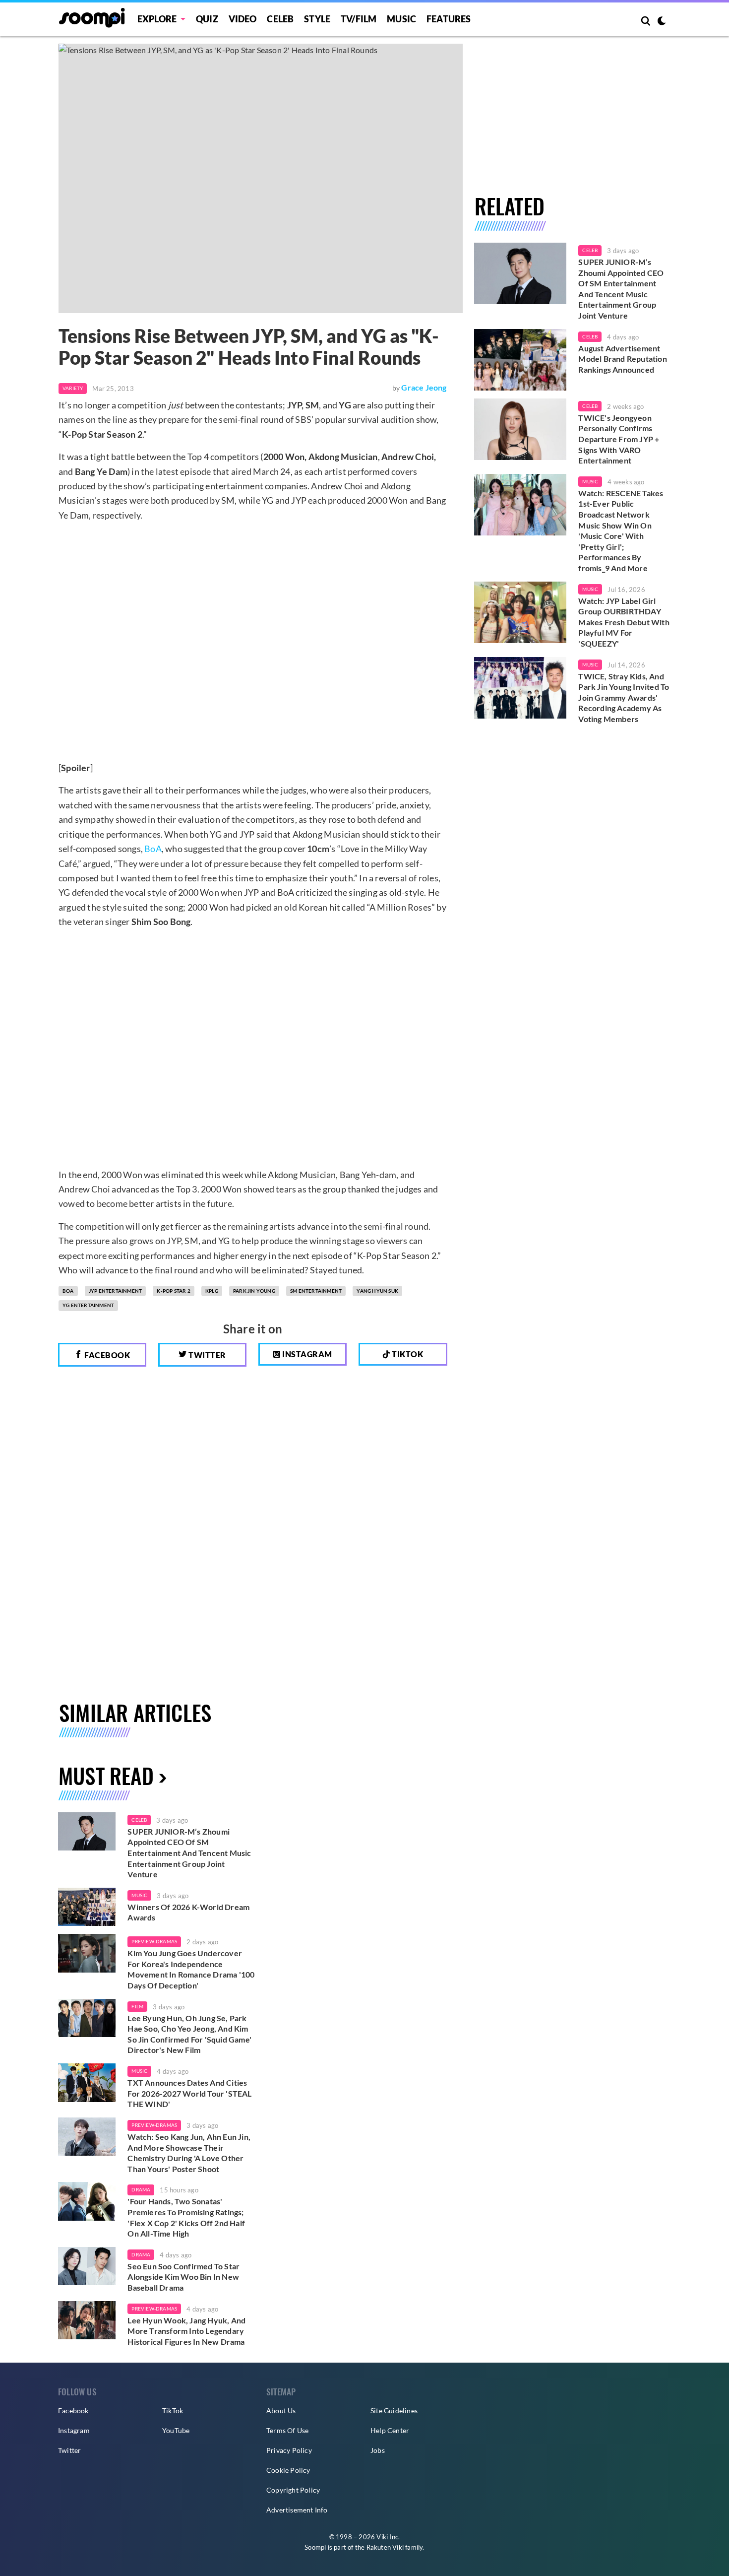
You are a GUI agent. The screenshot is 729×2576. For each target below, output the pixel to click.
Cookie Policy (288, 2470)
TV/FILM (359, 19)
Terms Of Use (287, 2430)
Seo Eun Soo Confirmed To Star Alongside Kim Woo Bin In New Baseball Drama (183, 2277)
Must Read (106, 1775)
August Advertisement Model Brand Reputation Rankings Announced (622, 359)
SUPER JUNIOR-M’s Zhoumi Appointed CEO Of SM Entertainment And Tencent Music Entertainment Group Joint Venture (621, 289)
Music (401, 19)
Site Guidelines (394, 2411)
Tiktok (407, 1354)
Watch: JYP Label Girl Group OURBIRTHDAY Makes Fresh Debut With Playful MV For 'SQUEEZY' (624, 622)
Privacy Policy (289, 2450)
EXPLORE (157, 19)
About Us (281, 2411)
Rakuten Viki (385, 2547)
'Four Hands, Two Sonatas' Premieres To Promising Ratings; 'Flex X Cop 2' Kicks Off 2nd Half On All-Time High (186, 2217)
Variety (73, 388)
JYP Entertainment (115, 1291)
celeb (139, 1820)
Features (449, 19)
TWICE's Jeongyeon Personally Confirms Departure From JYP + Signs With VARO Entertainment (619, 439)
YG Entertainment (88, 1305)
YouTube (176, 2430)
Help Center (390, 2430)
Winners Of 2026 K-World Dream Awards (188, 1912)
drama (141, 2189)
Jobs (378, 2450)
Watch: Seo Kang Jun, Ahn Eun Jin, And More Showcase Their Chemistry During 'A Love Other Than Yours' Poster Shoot (189, 2153)
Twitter (207, 1355)
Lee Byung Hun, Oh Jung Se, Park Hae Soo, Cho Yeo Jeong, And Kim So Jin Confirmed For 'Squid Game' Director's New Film (189, 2034)
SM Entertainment (316, 1291)
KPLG (212, 1291)
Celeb (280, 19)
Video (243, 19)
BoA (153, 849)
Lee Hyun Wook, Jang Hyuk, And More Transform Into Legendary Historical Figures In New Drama (186, 2331)
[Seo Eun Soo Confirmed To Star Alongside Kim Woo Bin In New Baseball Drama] (87, 2266)
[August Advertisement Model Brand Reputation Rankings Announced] (520, 360)
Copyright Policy (293, 2490)
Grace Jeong (424, 387)
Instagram (306, 1354)
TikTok (173, 2411)
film (137, 2006)
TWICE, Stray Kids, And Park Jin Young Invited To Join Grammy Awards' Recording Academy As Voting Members (624, 697)
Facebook (107, 1355)
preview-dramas (154, 1941)
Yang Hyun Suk (377, 1291)
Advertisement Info (297, 2510)
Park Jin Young (254, 1291)
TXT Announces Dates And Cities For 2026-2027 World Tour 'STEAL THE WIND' (189, 2093)
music (139, 1895)
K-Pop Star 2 (173, 1291)
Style (317, 19)
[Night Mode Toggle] (662, 22)
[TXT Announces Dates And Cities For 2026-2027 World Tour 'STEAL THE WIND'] (87, 2083)
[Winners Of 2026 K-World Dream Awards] (87, 1907)
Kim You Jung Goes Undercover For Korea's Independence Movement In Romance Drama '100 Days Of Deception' (191, 1969)
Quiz (207, 19)
